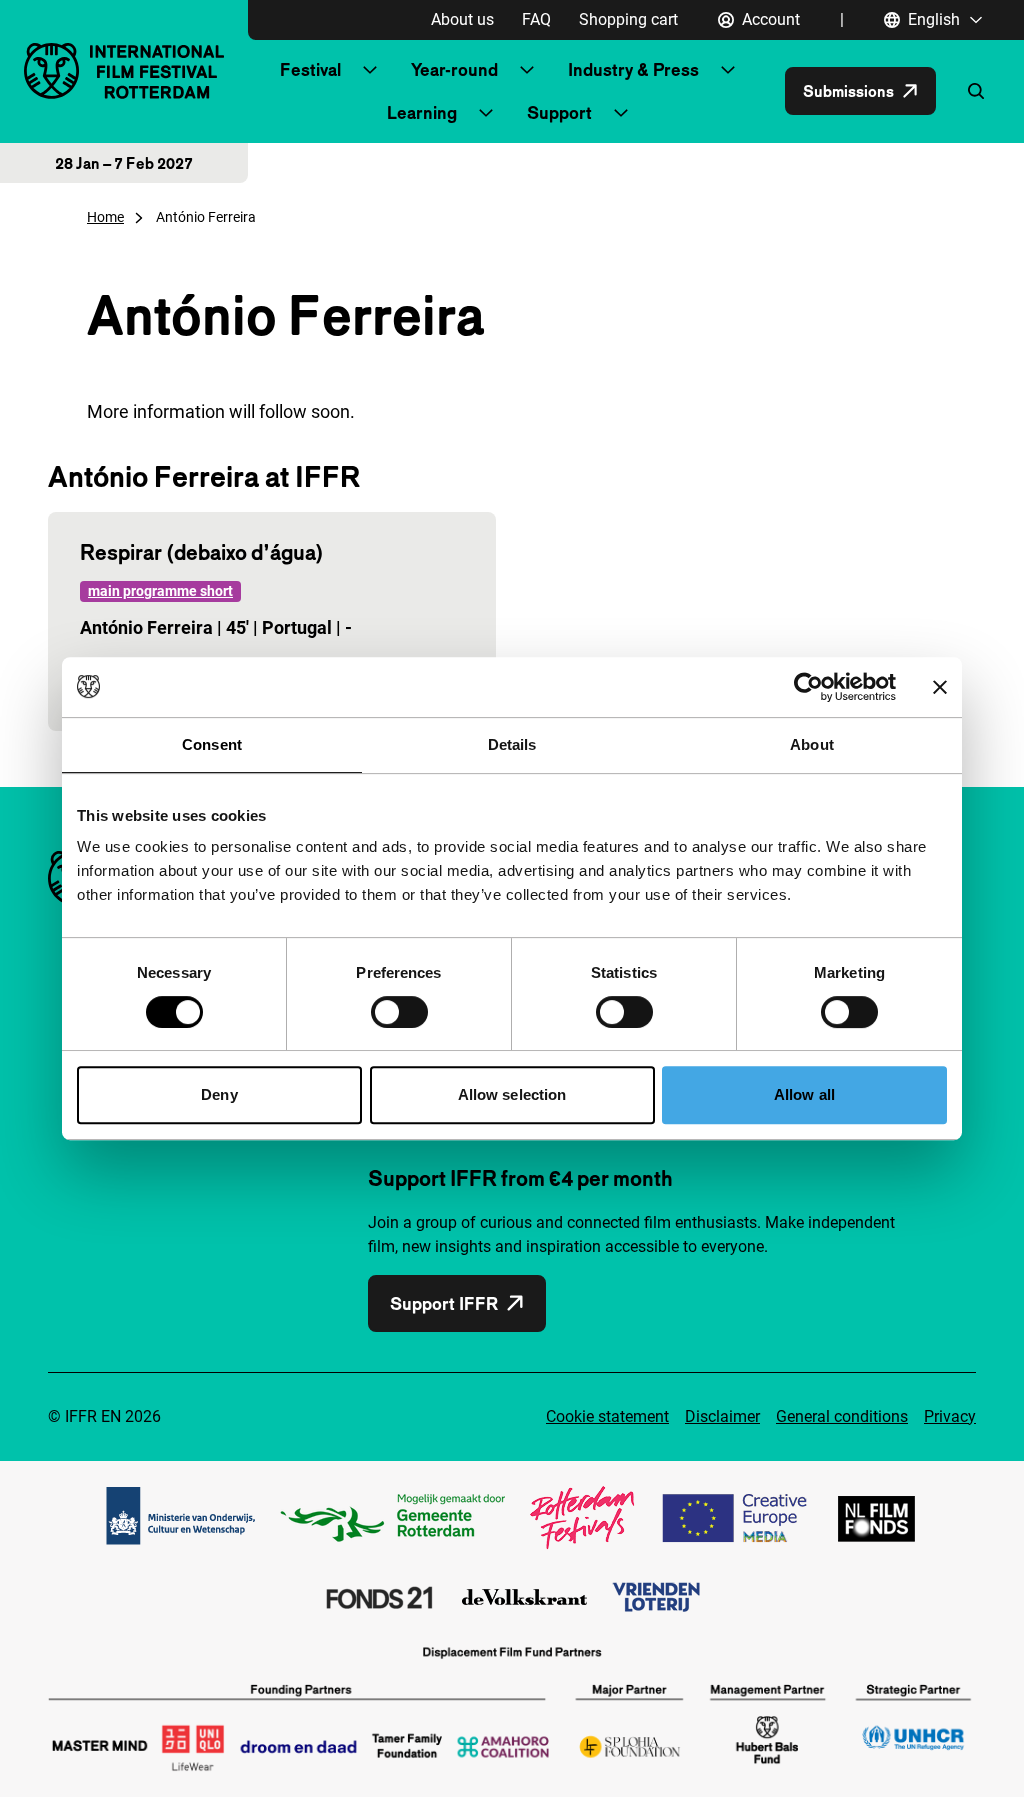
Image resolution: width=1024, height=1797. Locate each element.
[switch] (399, 1012)
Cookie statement (607, 1416)
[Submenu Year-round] (527, 70)
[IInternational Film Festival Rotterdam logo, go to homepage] (124, 70)
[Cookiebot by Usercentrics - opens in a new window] (808, 687)
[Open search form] (976, 91)
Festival (310, 69)
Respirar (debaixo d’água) (202, 552)
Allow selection (512, 1094)
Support (559, 112)
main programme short (160, 591)
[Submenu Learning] (486, 113)
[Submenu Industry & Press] (728, 70)
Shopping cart (628, 19)
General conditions (842, 1416)
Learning (422, 112)
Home (105, 217)
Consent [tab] (212, 744)
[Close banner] (940, 687)
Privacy (950, 1416)
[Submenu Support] (621, 113)
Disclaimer (722, 1416)
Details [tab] (512, 744)
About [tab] (812, 744)
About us (462, 19)
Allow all (804, 1094)
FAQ (536, 19)
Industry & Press (633, 69)
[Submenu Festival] (370, 70)
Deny (219, 1094)
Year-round (454, 69)
